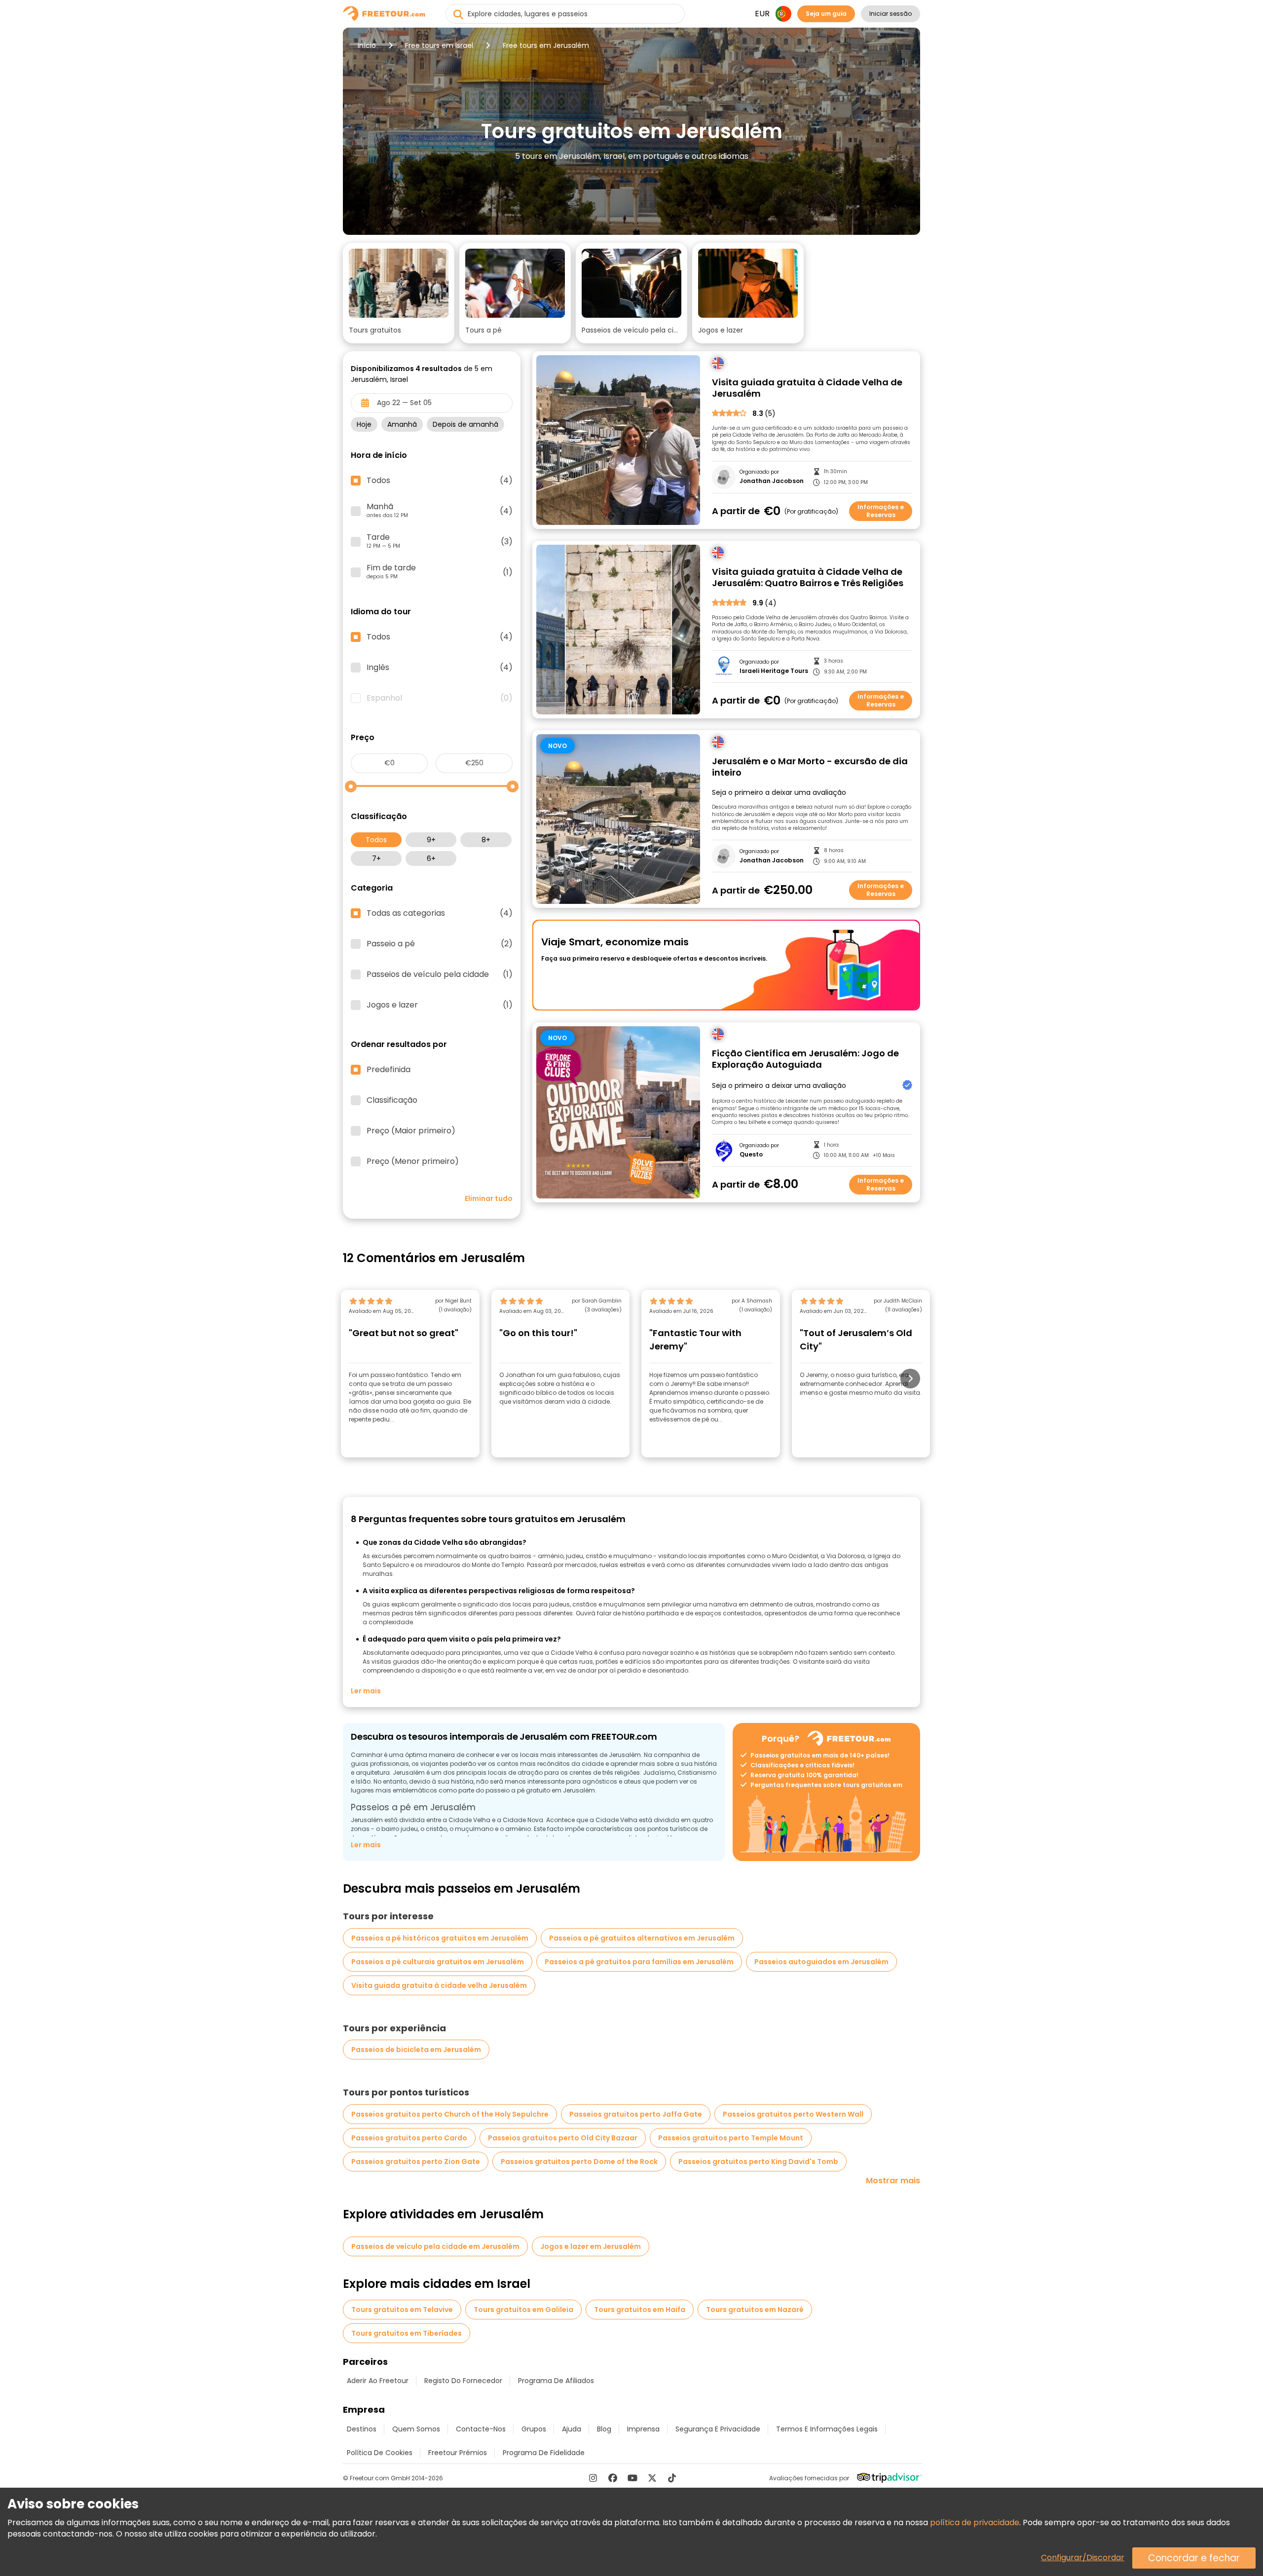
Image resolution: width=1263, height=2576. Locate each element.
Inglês (440, 668)
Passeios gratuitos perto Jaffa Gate (636, 2114)
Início (367, 45)
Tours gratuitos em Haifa (640, 2310)
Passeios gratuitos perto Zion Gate (416, 2162)
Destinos (362, 2429)
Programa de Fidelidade (544, 2453)
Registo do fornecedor (463, 2381)
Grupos (534, 2429)
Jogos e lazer (440, 1005)
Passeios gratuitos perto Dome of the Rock (579, 2162)
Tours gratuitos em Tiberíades (407, 2333)
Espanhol (440, 698)
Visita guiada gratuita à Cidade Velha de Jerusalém (807, 388)
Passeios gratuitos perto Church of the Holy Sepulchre (450, 2114)
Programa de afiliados (556, 2381)
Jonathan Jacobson (772, 481)
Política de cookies (380, 2453)
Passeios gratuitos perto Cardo (409, 2138)
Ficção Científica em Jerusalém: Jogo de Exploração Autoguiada (805, 1059)
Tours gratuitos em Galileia (523, 2310)
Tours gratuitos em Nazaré (755, 2310)
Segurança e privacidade (718, 2429)
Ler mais (366, 1691)
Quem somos (416, 2429)
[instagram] (593, 2478)
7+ (376, 859)
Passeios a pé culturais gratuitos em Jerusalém (438, 1962)
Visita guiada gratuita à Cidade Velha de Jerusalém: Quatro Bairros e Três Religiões (808, 578)
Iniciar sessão (891, 14)
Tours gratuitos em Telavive (402, 2310)
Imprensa (643, 2429)
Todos (376, 840)
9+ (431, 840)
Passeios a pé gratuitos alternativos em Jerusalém (642, 1938)
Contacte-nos (481, 2429)
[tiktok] (672, 2478)
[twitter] (652, 2478)
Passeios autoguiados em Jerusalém (821, 1962)
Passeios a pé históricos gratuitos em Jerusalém (440, 1938)
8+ (486, 840)
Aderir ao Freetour (378, 2381)
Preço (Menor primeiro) (413, 1161)
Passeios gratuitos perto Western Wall (793, 2114)
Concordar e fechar (1194, 2558)
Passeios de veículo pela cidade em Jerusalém (435, 2246)
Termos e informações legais (827, 2429)
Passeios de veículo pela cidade (440, 974)
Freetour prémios (458, 2453)
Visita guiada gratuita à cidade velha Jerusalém (439, 1985)
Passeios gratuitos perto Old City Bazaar (563, 2138)
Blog (604, 2429)
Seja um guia (826, 14)
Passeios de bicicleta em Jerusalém (416, 2050)
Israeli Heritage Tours (774, 671)
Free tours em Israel (439, 45)
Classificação (392, 1100)
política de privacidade (975, 2522)
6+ (431, 859)
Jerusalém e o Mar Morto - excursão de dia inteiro (810, 767)
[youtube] (632, 2478)
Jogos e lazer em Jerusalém (591, 2246)
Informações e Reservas (881, 511)
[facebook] (613, 2478)
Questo (751, 1155)
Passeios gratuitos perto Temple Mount (731, 2138)
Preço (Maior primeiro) (411, 1131)
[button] (399, 293)
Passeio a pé (440, 944)
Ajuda (572, 2429)
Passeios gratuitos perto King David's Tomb (758, 2162)
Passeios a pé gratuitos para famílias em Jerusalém (639, 1962)
